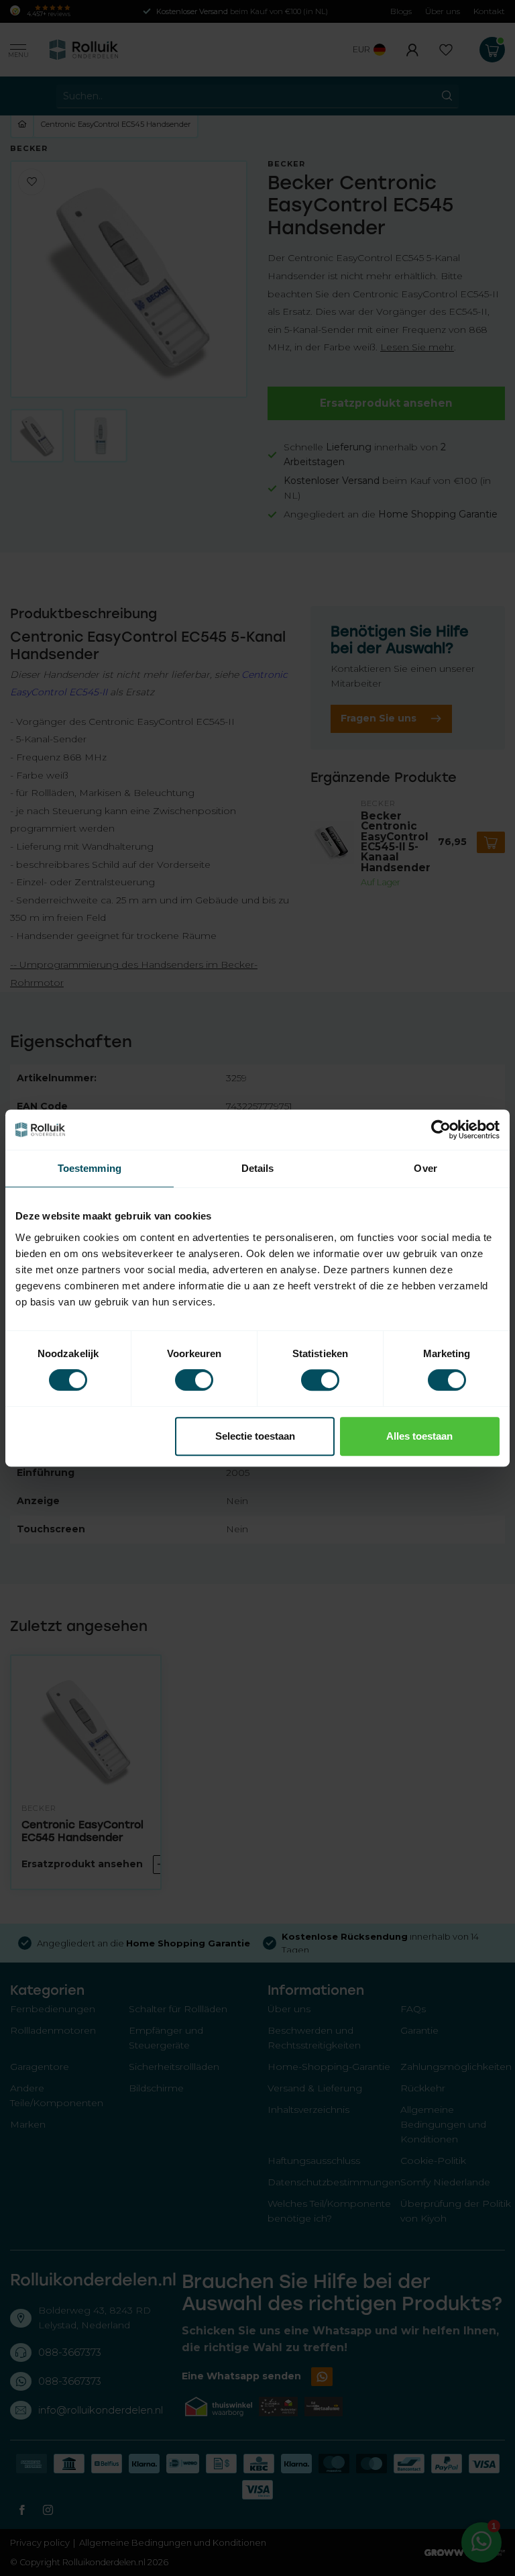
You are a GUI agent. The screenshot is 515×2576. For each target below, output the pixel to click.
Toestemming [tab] (90, 1168)
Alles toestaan (419, 1436)
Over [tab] (425, 1168)
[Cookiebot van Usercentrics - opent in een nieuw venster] (441, 1130)
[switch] (194, 1380)
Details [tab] (258, 1168)
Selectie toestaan (255, 1436)
